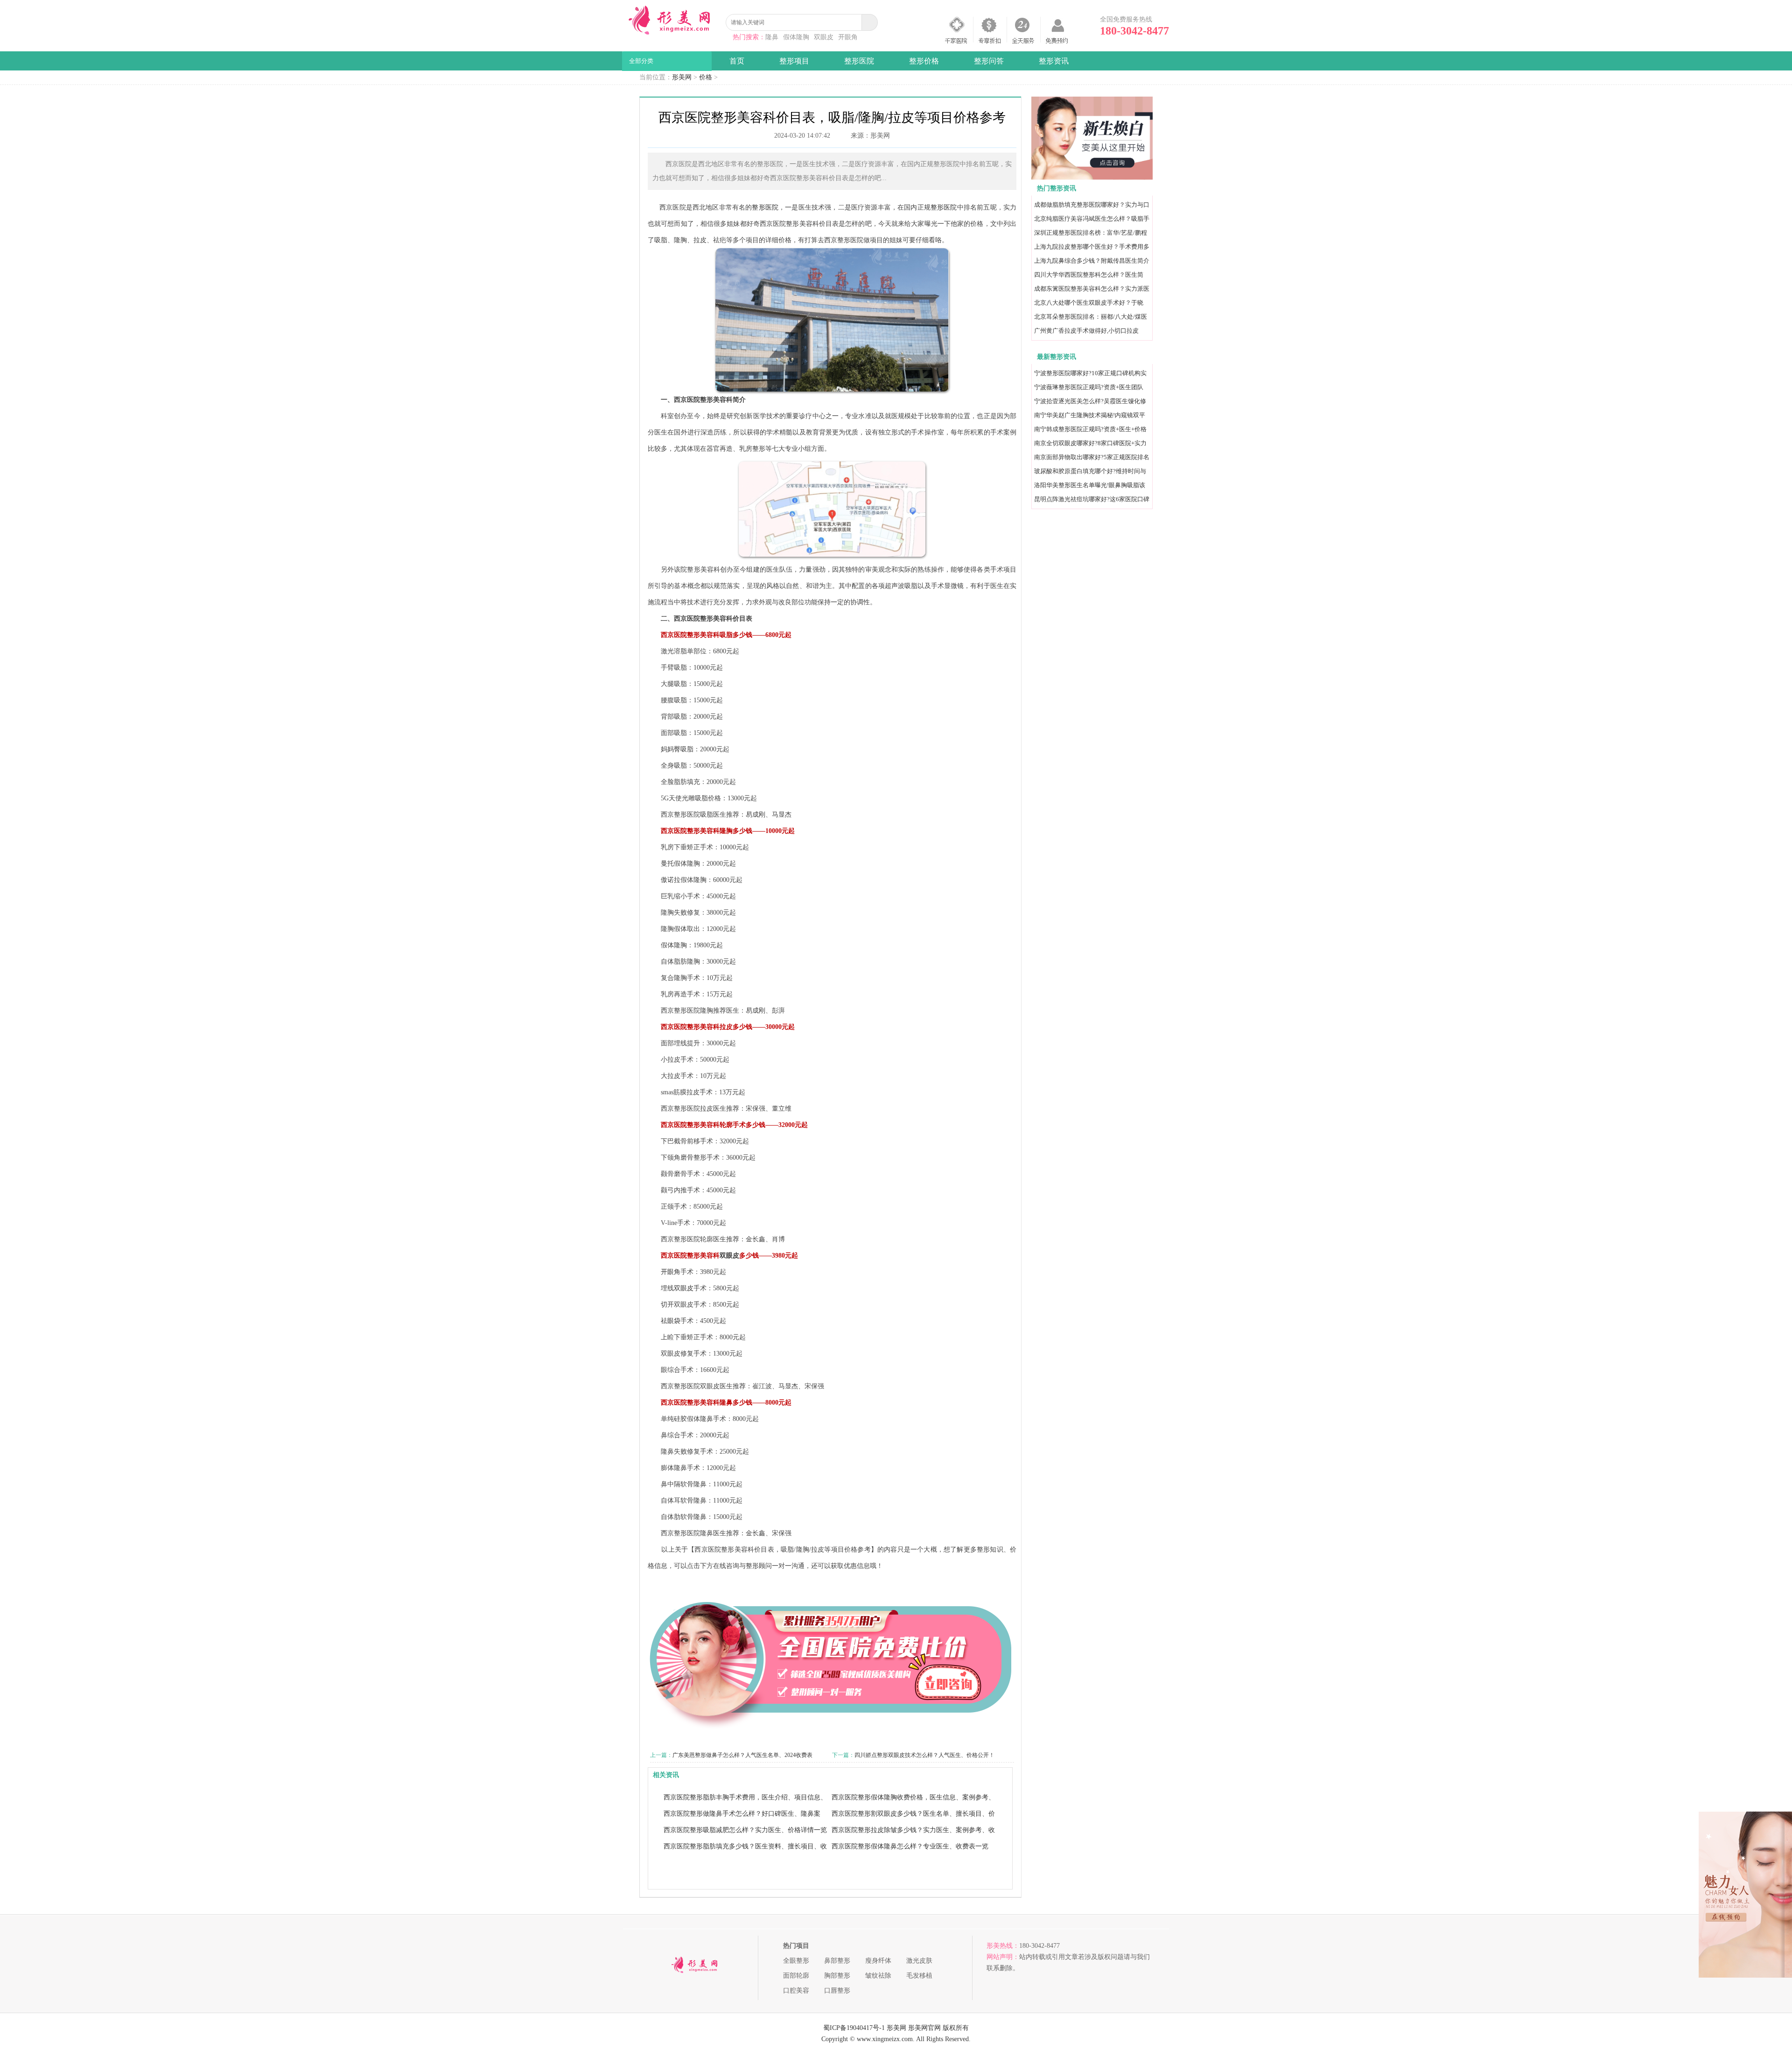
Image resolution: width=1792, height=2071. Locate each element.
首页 (737, 61)
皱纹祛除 (878, 1976)
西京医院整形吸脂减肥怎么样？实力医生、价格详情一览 (745, 1830)
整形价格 (924, 61)
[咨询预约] (1092, 178)
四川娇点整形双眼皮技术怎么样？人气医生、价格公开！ (924, 1755)
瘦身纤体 (878, 1961)
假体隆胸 (796, 37)
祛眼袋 (671, 1321)
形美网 (682, 77)
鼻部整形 (837, 1961)
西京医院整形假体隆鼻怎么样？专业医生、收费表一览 (910, 1846)
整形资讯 (1054, 61)
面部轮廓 (796, 1976)
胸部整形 (837, 1976)
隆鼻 (772, 37)
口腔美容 (796, 1991)
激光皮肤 (919, 1961)
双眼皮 (824, 37)
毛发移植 (919, 1976)
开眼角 (848, 37)
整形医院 (859, 61)
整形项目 (794, 61)
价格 (706, 77)
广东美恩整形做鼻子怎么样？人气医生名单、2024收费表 (742, 1755)
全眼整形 (796, 1961)
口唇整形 (837, 1991)
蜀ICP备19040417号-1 (854, 2028)
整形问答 (989, 61)
